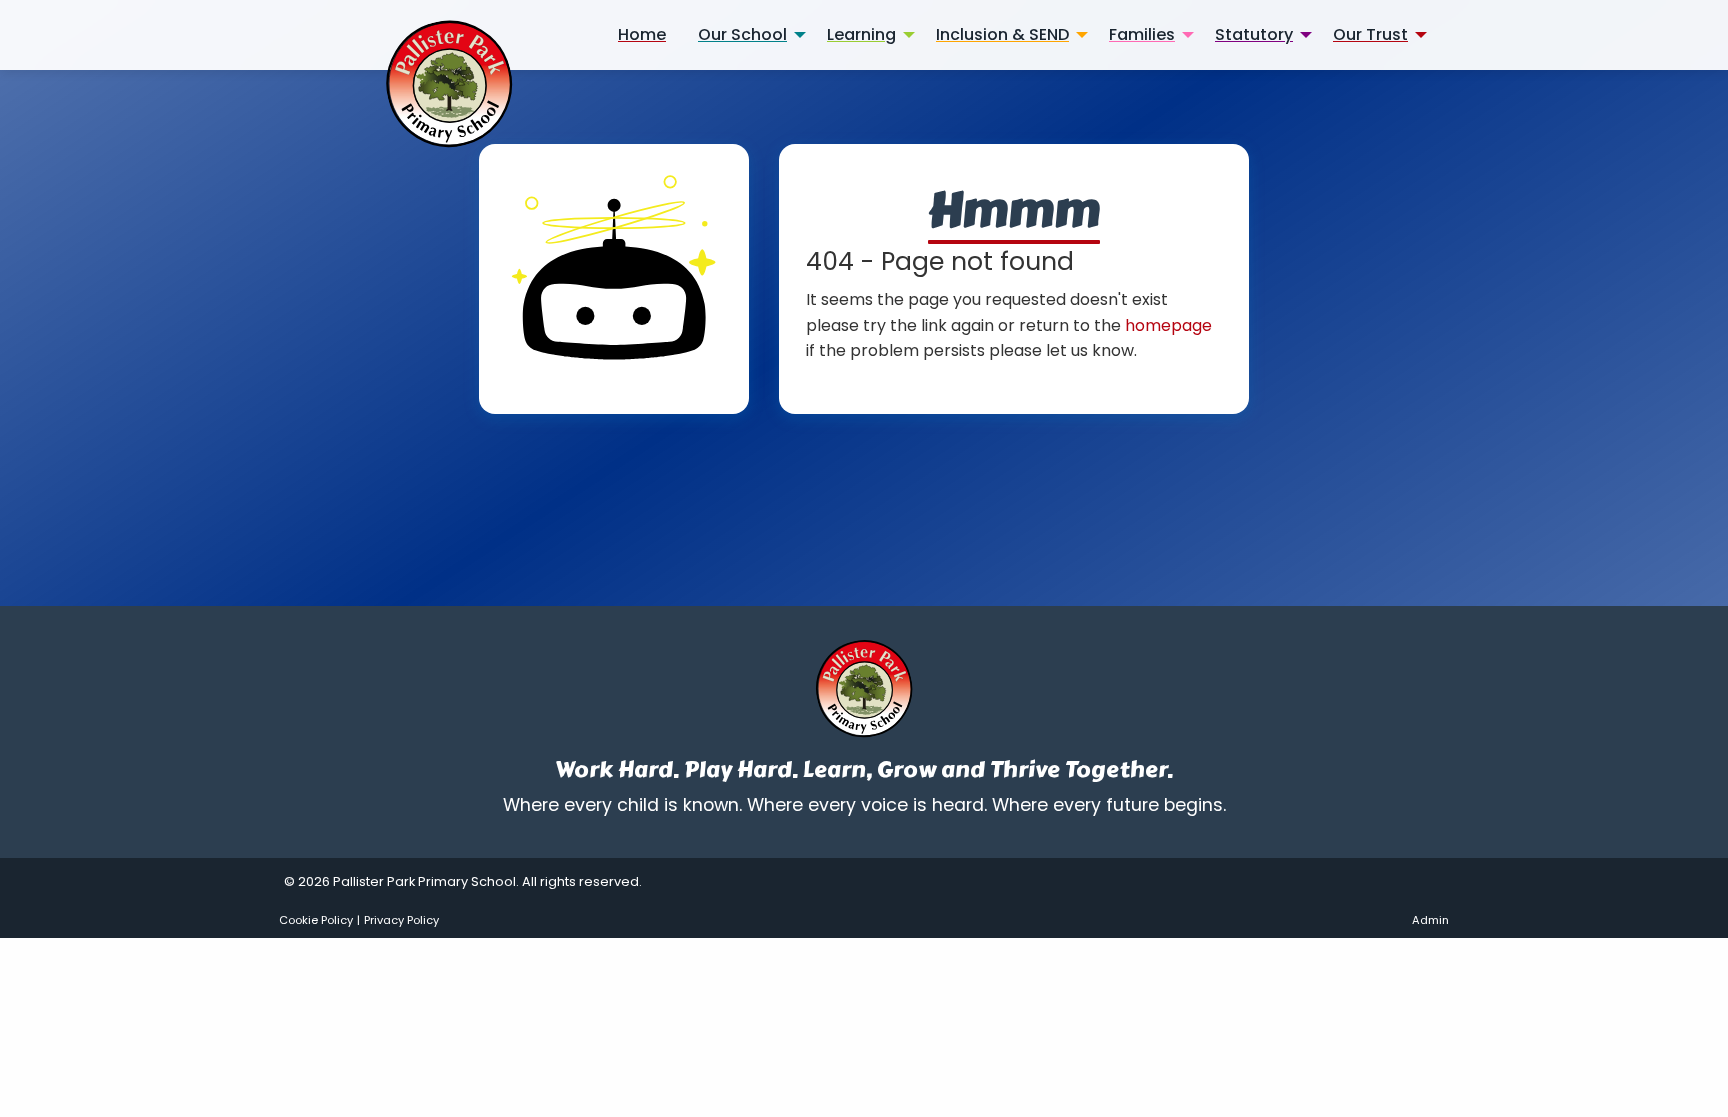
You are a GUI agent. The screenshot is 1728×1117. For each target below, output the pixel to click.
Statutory (1254, 34)
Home (642, 34)
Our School (742, 34)
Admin (1430, 920)
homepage (1168, 325)
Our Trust (1370, 34)
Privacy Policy (401, 920)
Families (1142, 34)
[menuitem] (642, 35)
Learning (861, 34)
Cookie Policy (316, 920)
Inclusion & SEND (1002, 34)
